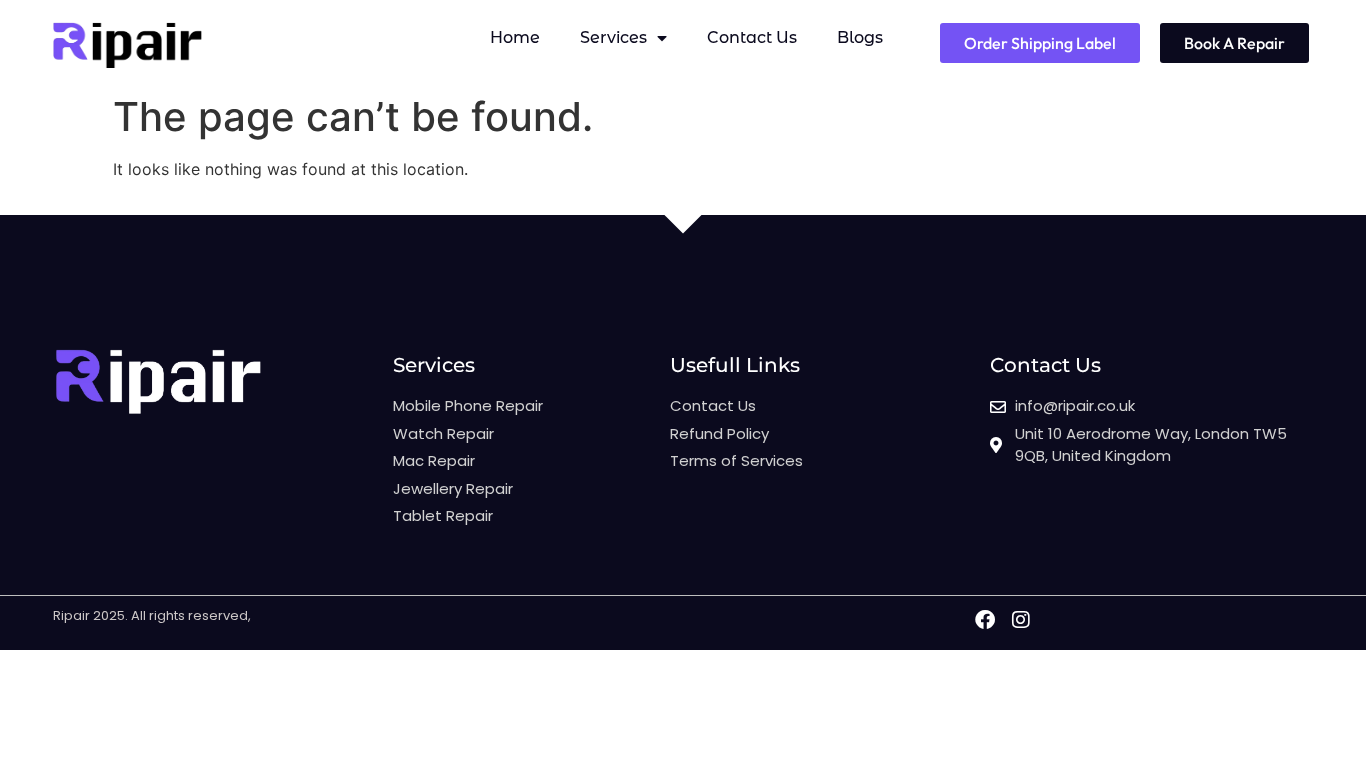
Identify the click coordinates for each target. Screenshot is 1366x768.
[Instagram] (1021, 620)
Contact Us (752, 37)
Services (613, 37)
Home (515, 37)
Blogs (860, 37)
